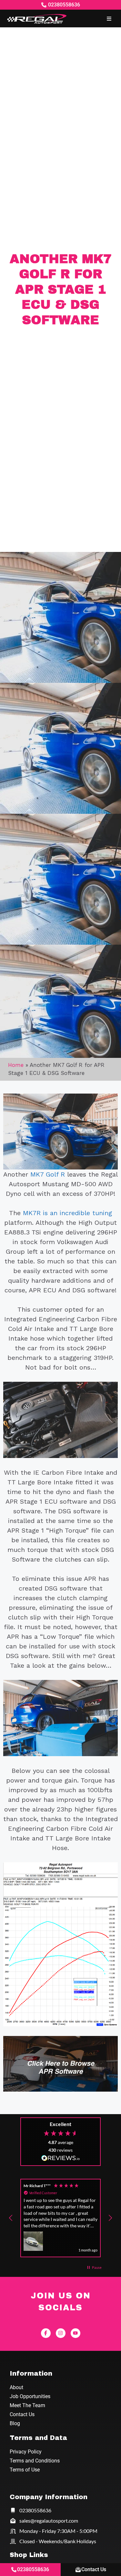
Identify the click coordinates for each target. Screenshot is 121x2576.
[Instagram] (61, 2333)
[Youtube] (76, 2333)
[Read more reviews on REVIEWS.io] (61, 2159)
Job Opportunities (30, 2396)
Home (16, 1065)
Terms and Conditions (35, 2461)
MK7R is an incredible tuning (67, 1213)
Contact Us (22, 2414)
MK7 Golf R (48, 1174)
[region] (60, 2218)
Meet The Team (27, 2405)
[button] (109, 18)
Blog (15, 2423)
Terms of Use (25, 2470)
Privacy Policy (26, 2452)
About (16, 2387)
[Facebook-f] (46, 2333)
